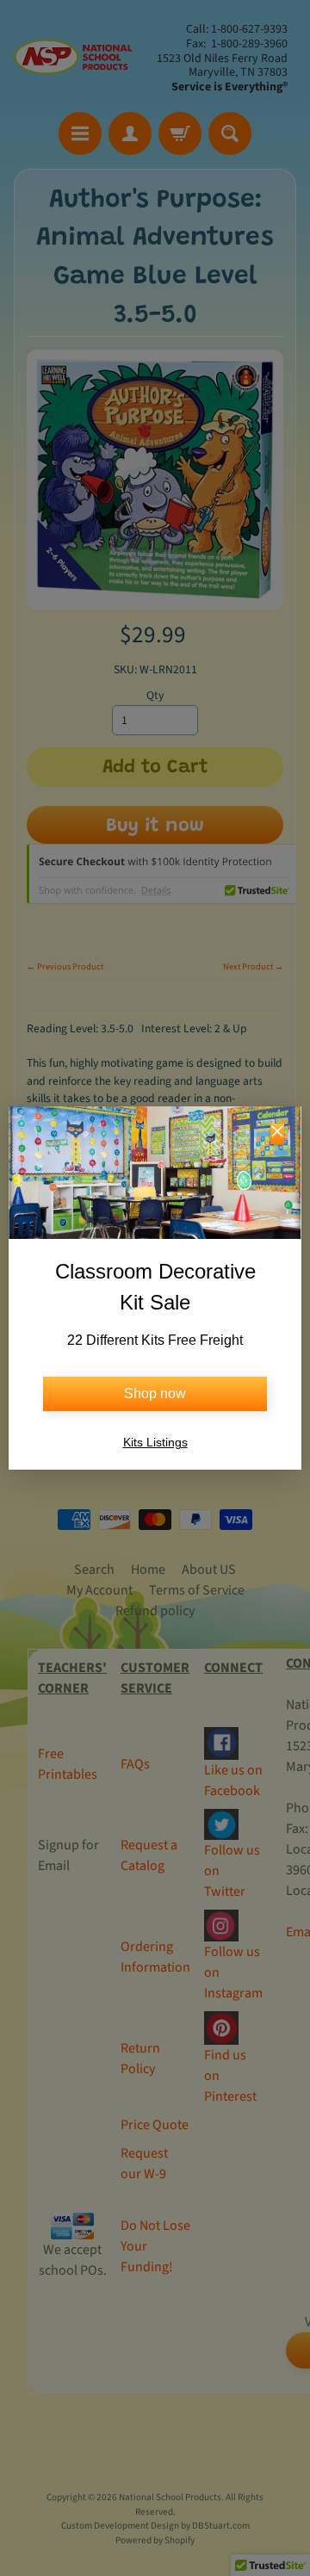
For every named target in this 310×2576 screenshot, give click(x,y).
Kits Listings (155, 1442)
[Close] (277, 1134)
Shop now (155, 1393)
